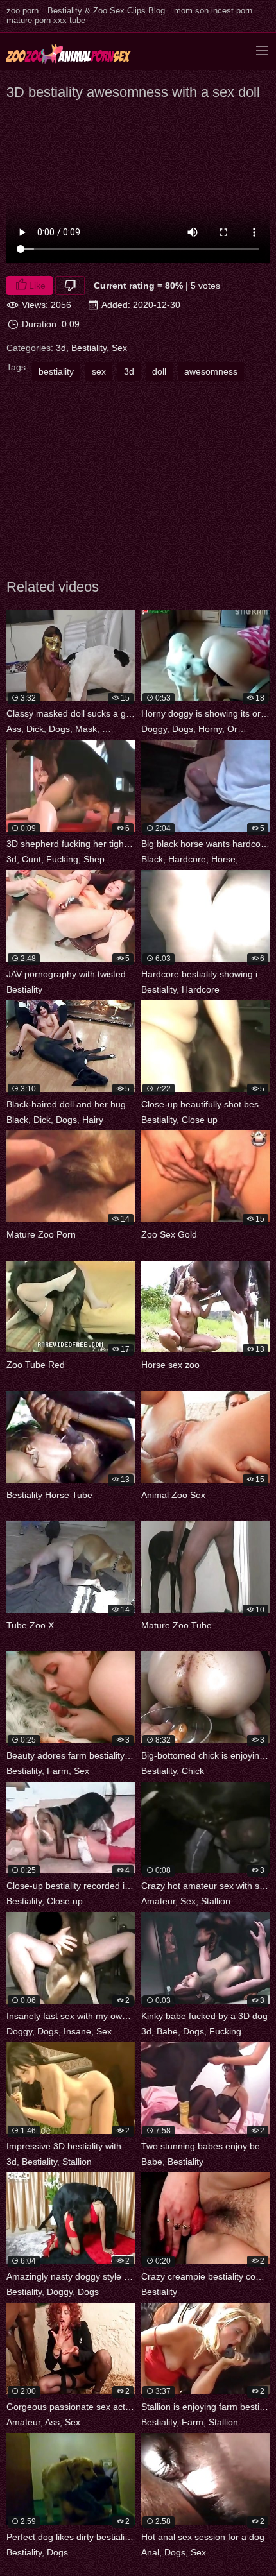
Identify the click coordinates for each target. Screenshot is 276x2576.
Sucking (118, 729)
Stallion (216, 1901)
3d (61, 348)
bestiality (56, 371)
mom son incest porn (213, 11)
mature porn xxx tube (46, 20)
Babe (167, 2031)
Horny (210, 729)
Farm (58, 1771)
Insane (77, 2031)
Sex (119, 348)
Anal (150, 2552)
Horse (223, 859)
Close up (200, 1120)
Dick (35, 729)
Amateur (158, 1901)
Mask (86, 729)
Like (37, 286)
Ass (14, 729)
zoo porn (22, 11)
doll (159, 371)
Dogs (59, 729)
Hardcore (187, 859)
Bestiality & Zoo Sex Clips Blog (106, 11)
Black (152, 859)
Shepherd (103, 859)
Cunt (31, 859)
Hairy (93, 1120)
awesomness (211, 371)
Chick (193, 1771)
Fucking (62, 859)
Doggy (154, 729)
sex (99, 371)
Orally (239, 729)
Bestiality (89, 348)
